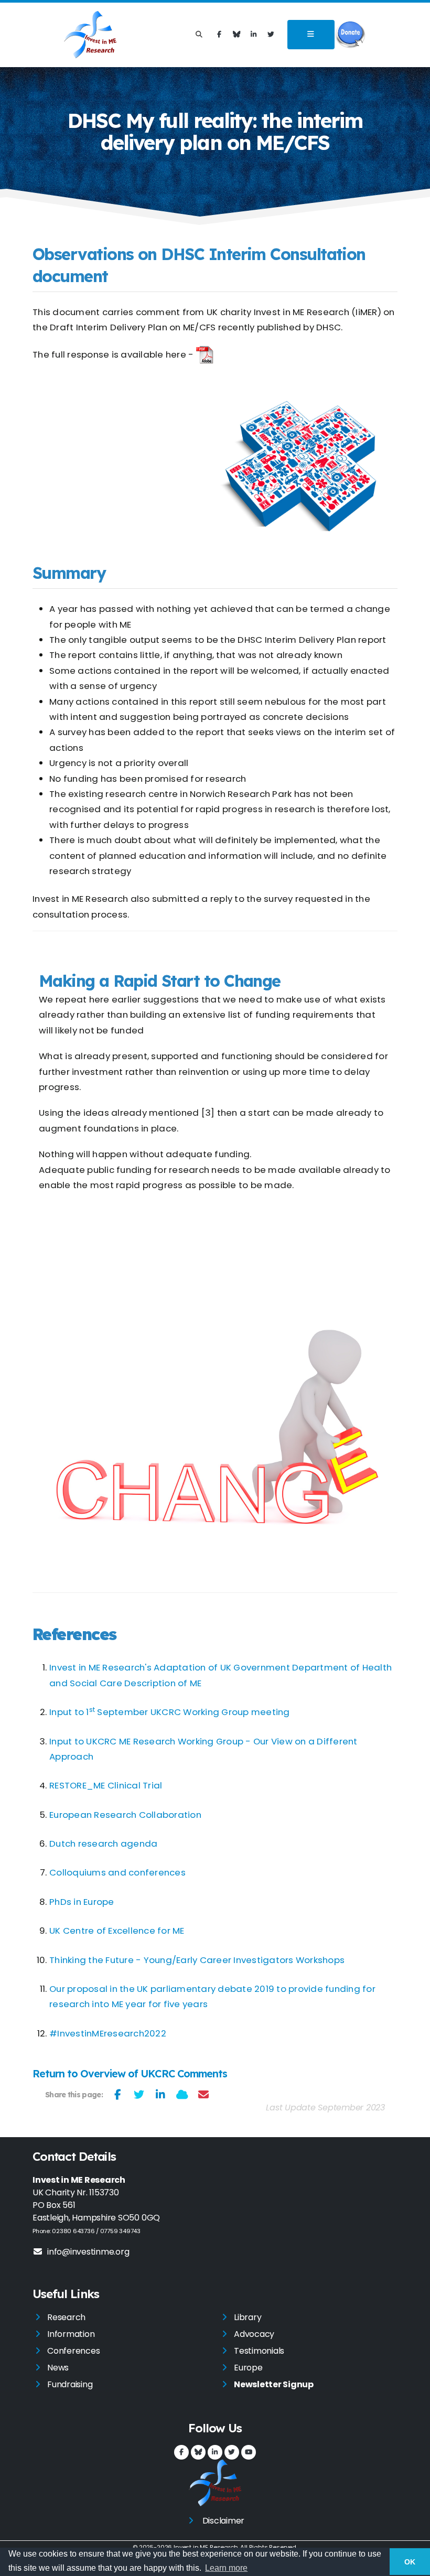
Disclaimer (224, 2521)
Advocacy (254, 2334)
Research (66, 2317)
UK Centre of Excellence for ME (117, 1931)
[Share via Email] (204, 2095)
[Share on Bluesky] (182, 2095)
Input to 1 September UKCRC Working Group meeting (170, 1712)
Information (71, 2334)
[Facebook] (219, 35)
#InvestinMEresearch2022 (108, 2033)
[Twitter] (271, 35)
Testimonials (259, 2351)
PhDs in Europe (82, 1902)
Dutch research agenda (103, 1844)
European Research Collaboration (125, 1815)
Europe (248, 2368)
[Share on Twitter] (139, 2095)
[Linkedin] (254, 35)
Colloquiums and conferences (117, 1872)
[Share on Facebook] (118, 2095)
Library (248, 2317)
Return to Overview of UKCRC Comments (130, 2073)
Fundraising (70, 2384)
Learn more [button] (226, 2568)
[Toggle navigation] (311, 35)
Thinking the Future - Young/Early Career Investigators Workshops (197, 1960)
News (58, 2368)
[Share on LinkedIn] (161, 2095)
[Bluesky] (236, 35)
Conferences (73, 2351)
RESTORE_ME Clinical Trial (106, 1785)
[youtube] (249, 2452)
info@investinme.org (88, 2252)
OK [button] (410, 2562)
